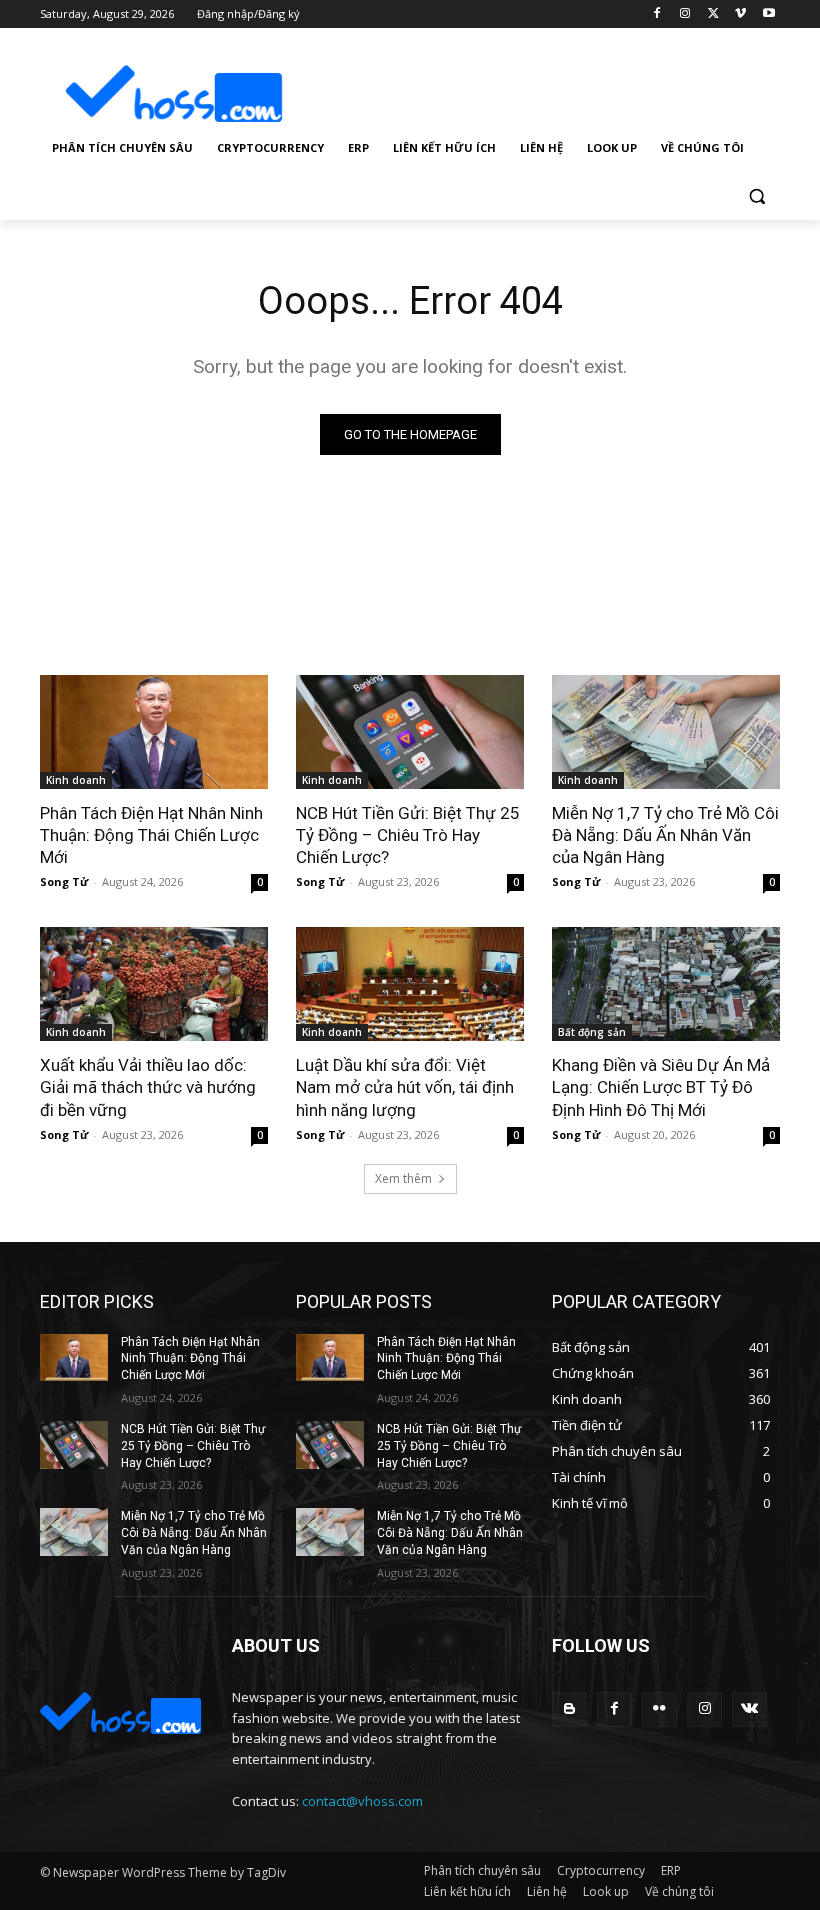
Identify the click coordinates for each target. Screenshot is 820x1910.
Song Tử (64, 881)
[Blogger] (569, 1709)
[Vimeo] (740, 14)
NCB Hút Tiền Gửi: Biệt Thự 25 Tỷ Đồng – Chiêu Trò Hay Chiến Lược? (408, 835)
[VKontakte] (749, 1709)
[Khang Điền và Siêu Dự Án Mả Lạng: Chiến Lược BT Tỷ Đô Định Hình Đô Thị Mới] (666, 984)
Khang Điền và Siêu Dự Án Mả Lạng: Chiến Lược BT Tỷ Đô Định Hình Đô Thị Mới (661, 1087)
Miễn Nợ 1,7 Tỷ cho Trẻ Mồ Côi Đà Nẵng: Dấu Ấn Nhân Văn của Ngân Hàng (665, 835)
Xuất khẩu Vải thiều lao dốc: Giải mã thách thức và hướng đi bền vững (148, 1087)
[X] (713, 14)
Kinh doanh (76, 780)
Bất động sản (592, 1032)
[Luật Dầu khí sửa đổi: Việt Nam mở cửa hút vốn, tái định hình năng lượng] (410, 984)
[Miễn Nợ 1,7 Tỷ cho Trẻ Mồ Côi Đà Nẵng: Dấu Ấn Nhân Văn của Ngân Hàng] (666, 732)
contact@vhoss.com (362, 1801)
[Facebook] (657, 14)
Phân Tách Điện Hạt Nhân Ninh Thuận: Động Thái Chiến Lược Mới (151, 835)
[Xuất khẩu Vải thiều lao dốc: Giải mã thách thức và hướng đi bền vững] (154, 984)
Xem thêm (403, 1178)
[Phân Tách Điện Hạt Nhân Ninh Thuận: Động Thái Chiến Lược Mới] (154, 732)
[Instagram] (685, 14)
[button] (756, 196)
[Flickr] (659, 1709)
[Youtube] (768, 14)
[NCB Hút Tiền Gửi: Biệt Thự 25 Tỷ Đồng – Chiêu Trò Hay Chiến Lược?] (410, 732)
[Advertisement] (546, 79)
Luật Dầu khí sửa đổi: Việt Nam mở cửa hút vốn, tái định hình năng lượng (405, 1087)
